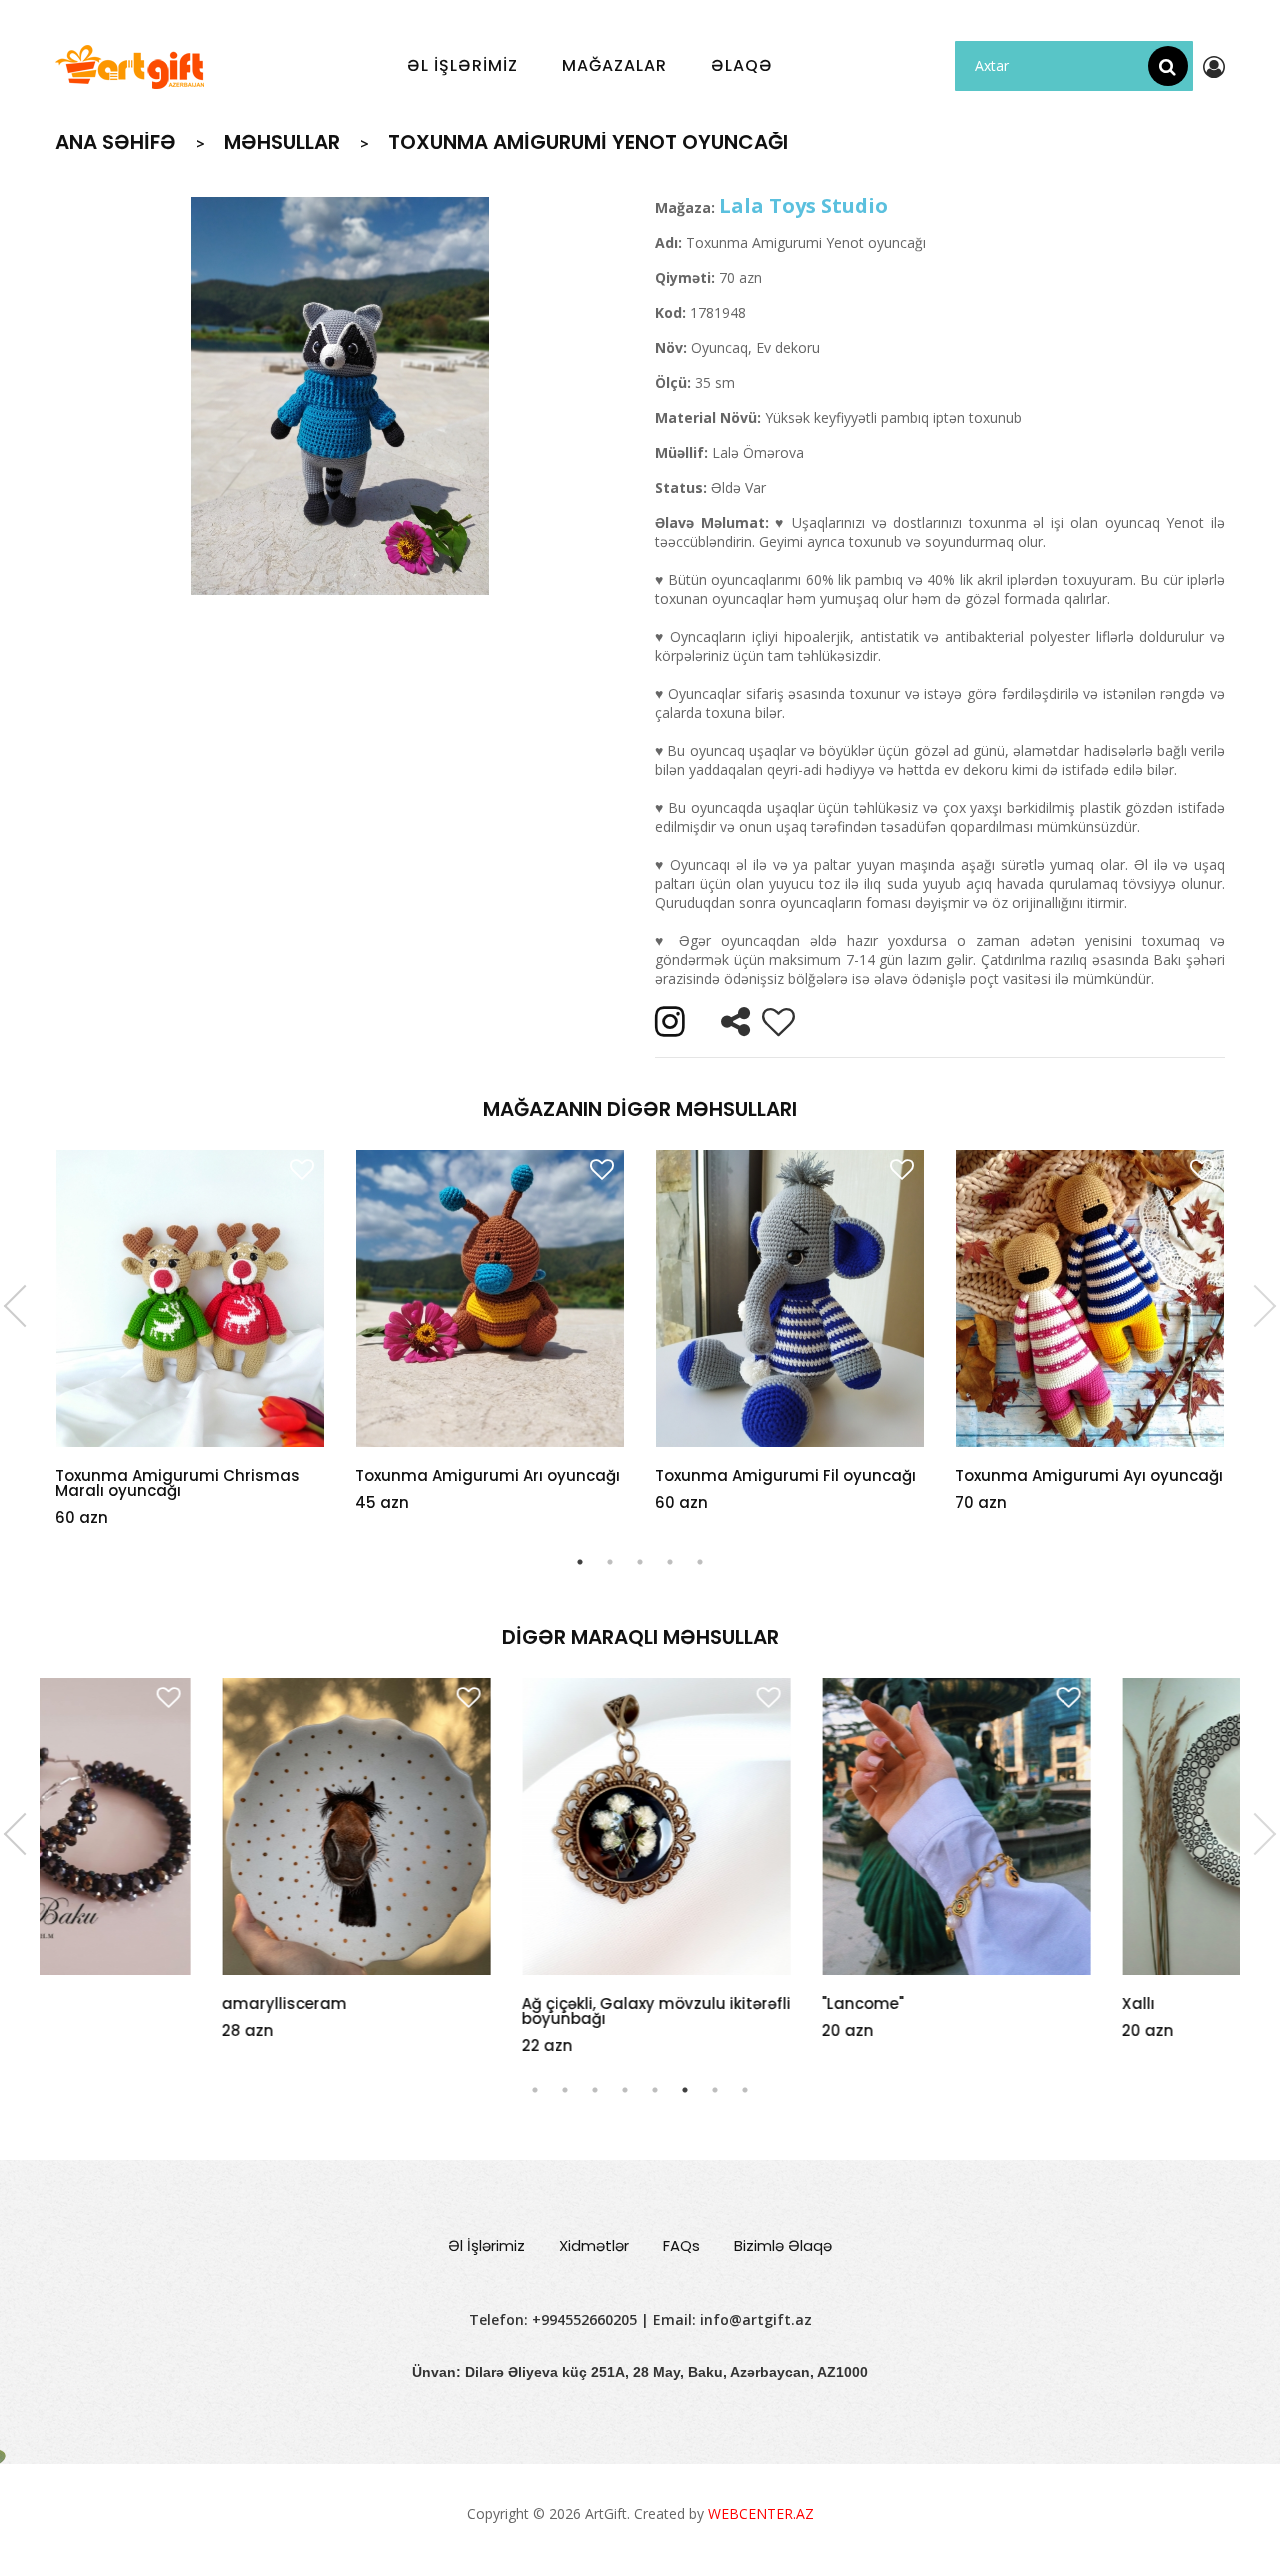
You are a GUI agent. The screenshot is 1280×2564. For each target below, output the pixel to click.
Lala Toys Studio (803, 205)
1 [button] (580, 1562)
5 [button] (700, 1562)
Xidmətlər (594, 2245)
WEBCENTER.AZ (761, 2513)
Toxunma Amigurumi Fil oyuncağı (785, 1475)
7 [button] (715, 2090)
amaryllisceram (117, 2003)
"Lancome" (696, 2003)
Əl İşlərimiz (486, 2245)
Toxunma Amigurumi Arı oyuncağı (487, 1475)
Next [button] (1255, 1306)
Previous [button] (25, 1306)
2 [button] (610, 1562)
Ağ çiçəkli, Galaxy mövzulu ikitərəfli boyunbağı (489, 2011)
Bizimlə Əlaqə (783, 2245)
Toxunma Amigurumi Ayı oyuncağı (1089, 1475)
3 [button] (640, 1562)
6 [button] (685, 2090)
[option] (340, 396)
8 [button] (745, 2090)
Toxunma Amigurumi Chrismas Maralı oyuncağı (177, 1483)
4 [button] (670, 1562)
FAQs (681, 2245)
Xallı (971, 2003)
